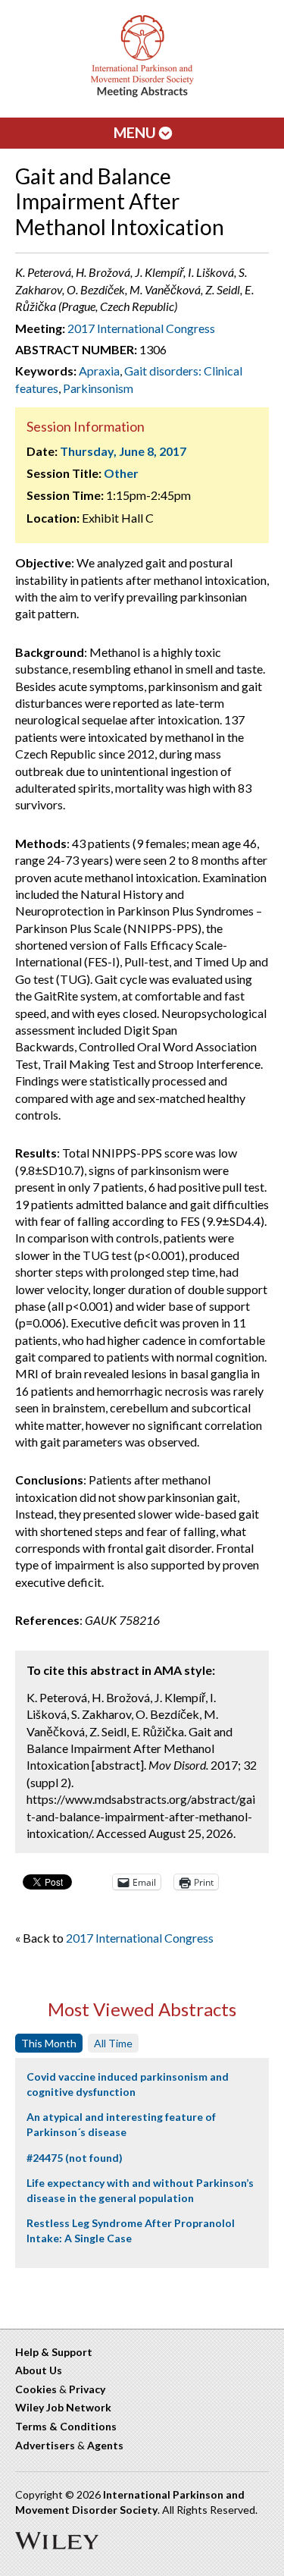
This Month (49, 2043)
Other (121, 473)
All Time (113, 2043)
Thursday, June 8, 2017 (123, 451)
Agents (105, 2445)
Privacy (87, 2389)
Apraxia (99, 371)
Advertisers (45, 2445)
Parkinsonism (98, 388)
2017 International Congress (141, 328)
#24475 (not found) (75, 2158)
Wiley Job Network (63, 2407)
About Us (39, 2370)
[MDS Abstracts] (142, 94)
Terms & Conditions (66, 2426)
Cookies (36, 2389)
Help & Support (54, 2352)
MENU (136, 132)
